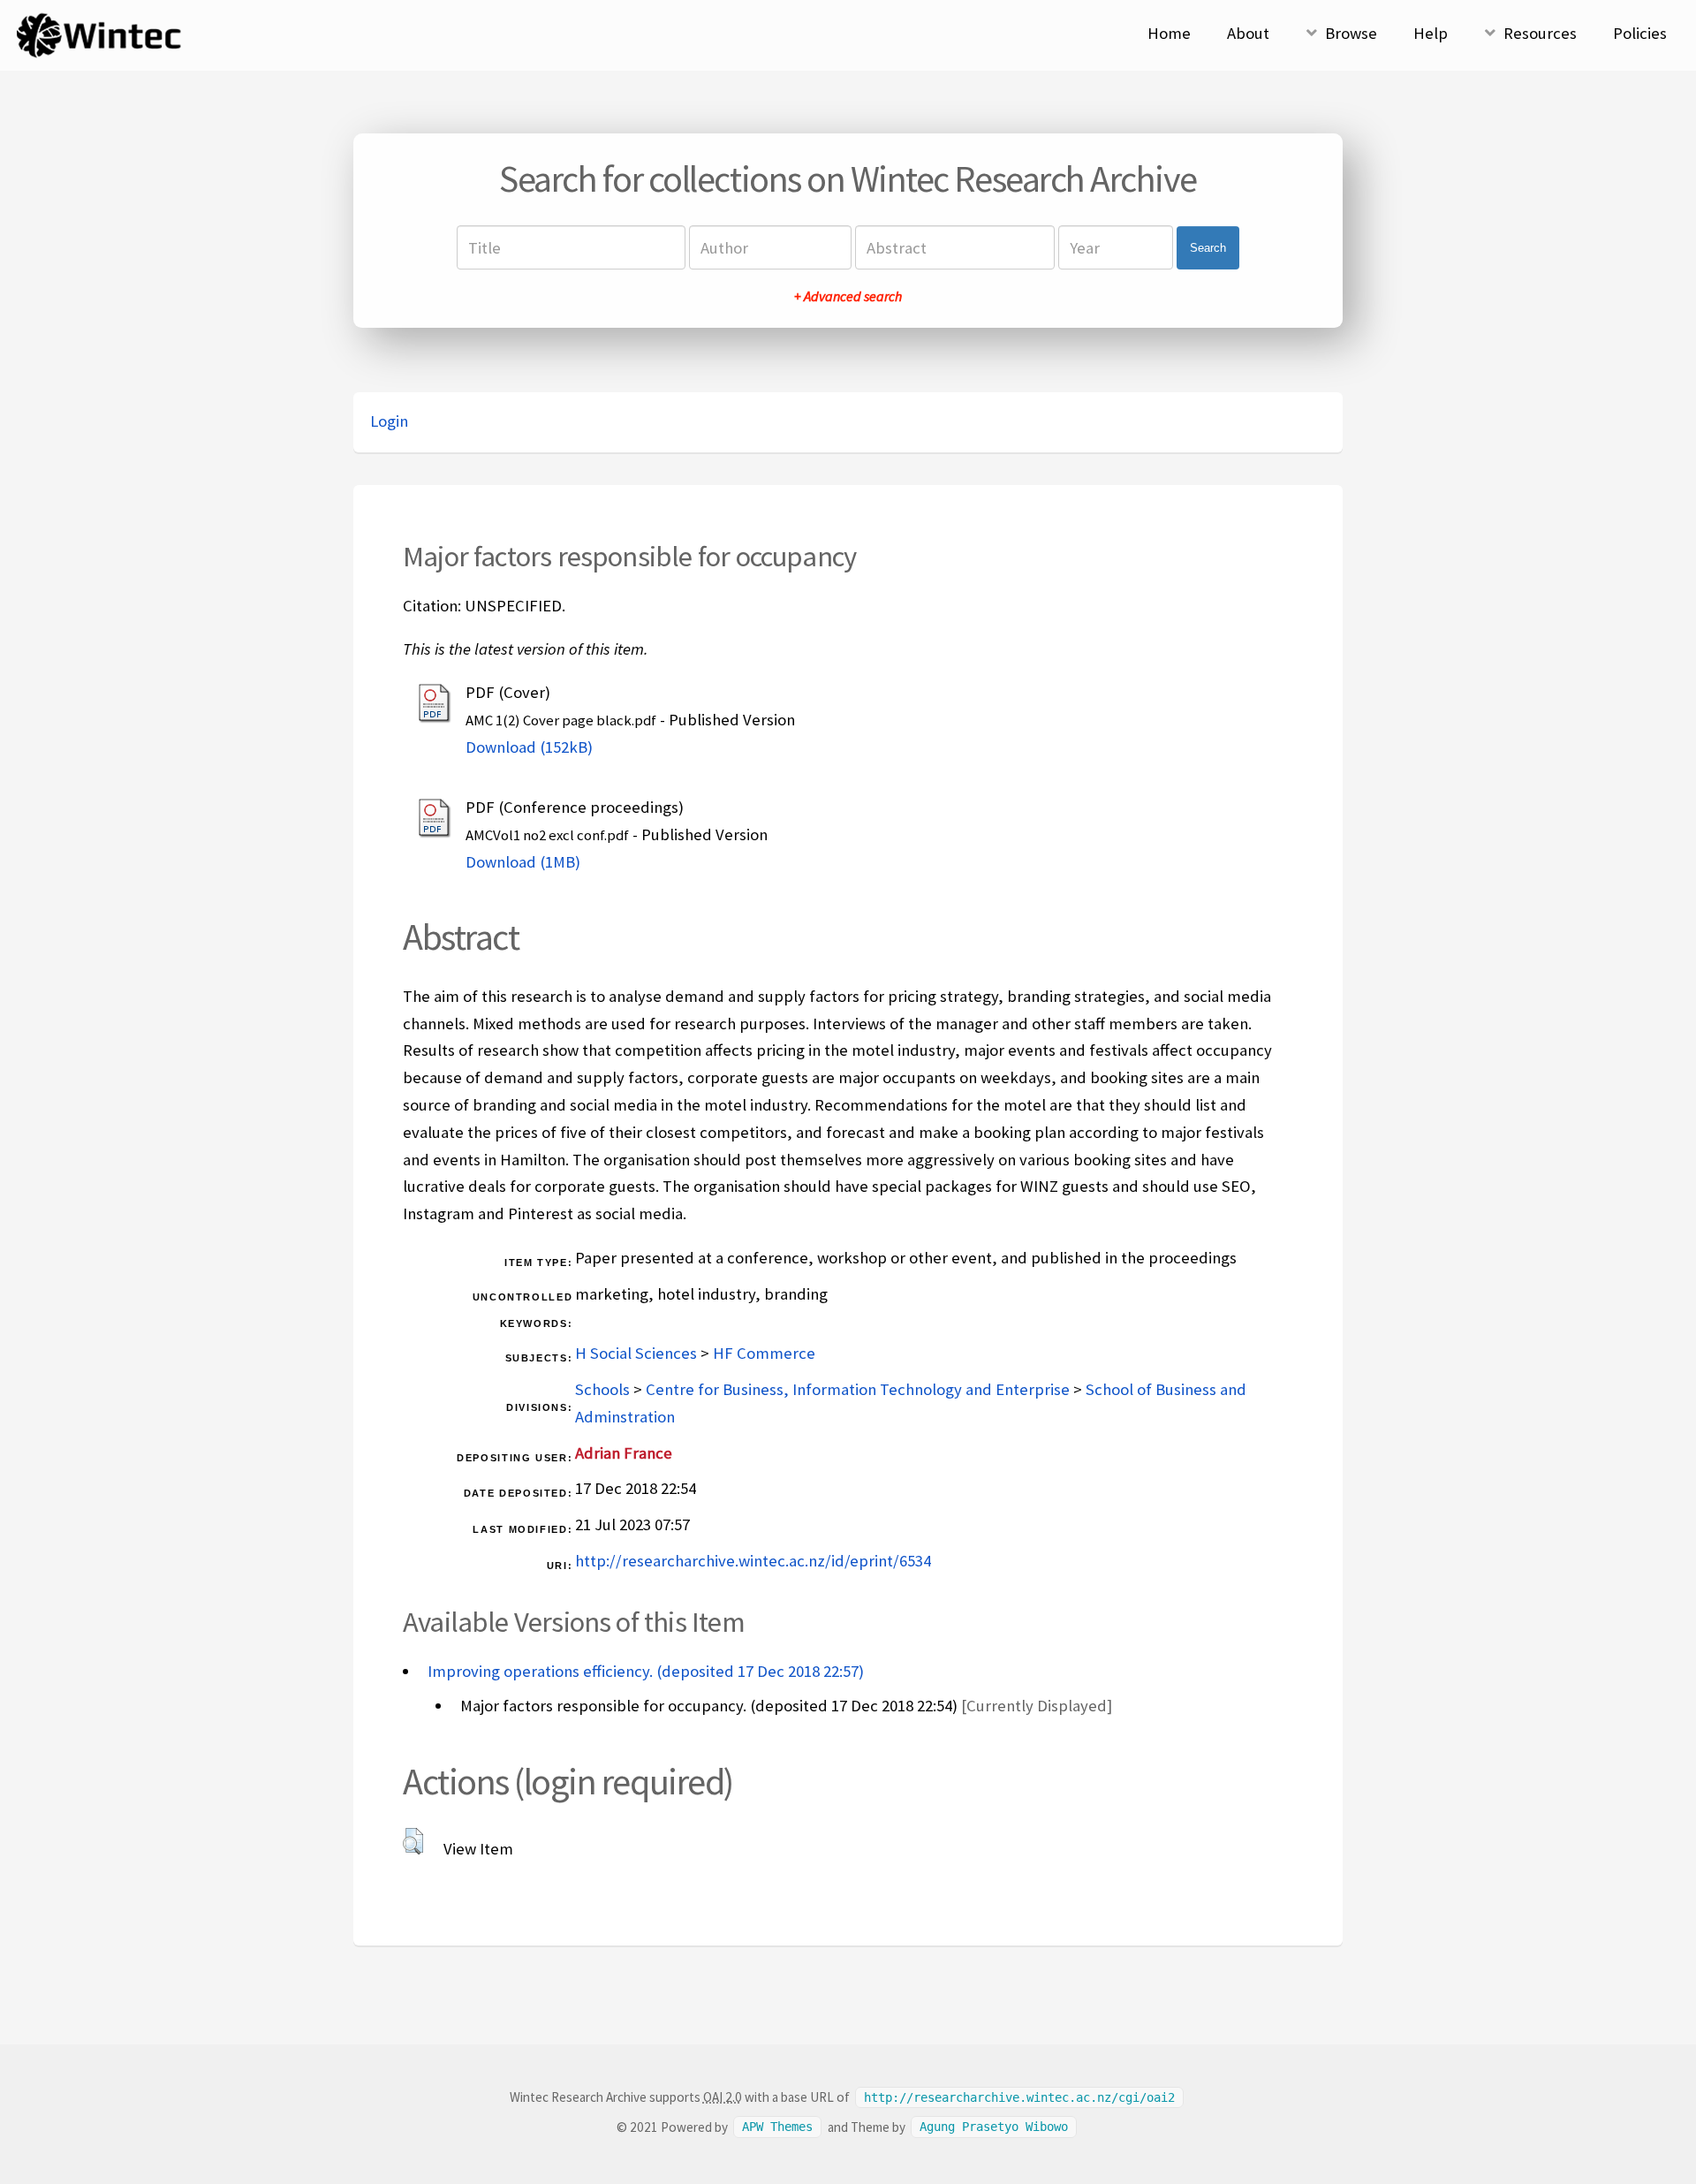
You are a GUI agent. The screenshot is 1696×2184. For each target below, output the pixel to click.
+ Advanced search (848, 296)
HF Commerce (764, 1353)
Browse (1351, 33)
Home (1169, 33)
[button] (413, 1841)
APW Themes (777, 2127)
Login (389, 421)
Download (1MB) (523, 862)
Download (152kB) (529, 747)
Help (1431, 33)
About (1248, 33)
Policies (1640, 33)
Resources (1540, 33)
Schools (602, 1389)
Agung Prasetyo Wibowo (994, 2127)
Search (1208, 248)
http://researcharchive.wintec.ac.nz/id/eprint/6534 (753, 1561)
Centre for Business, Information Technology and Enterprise (858, 1389)
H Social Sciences (636, 1353)
